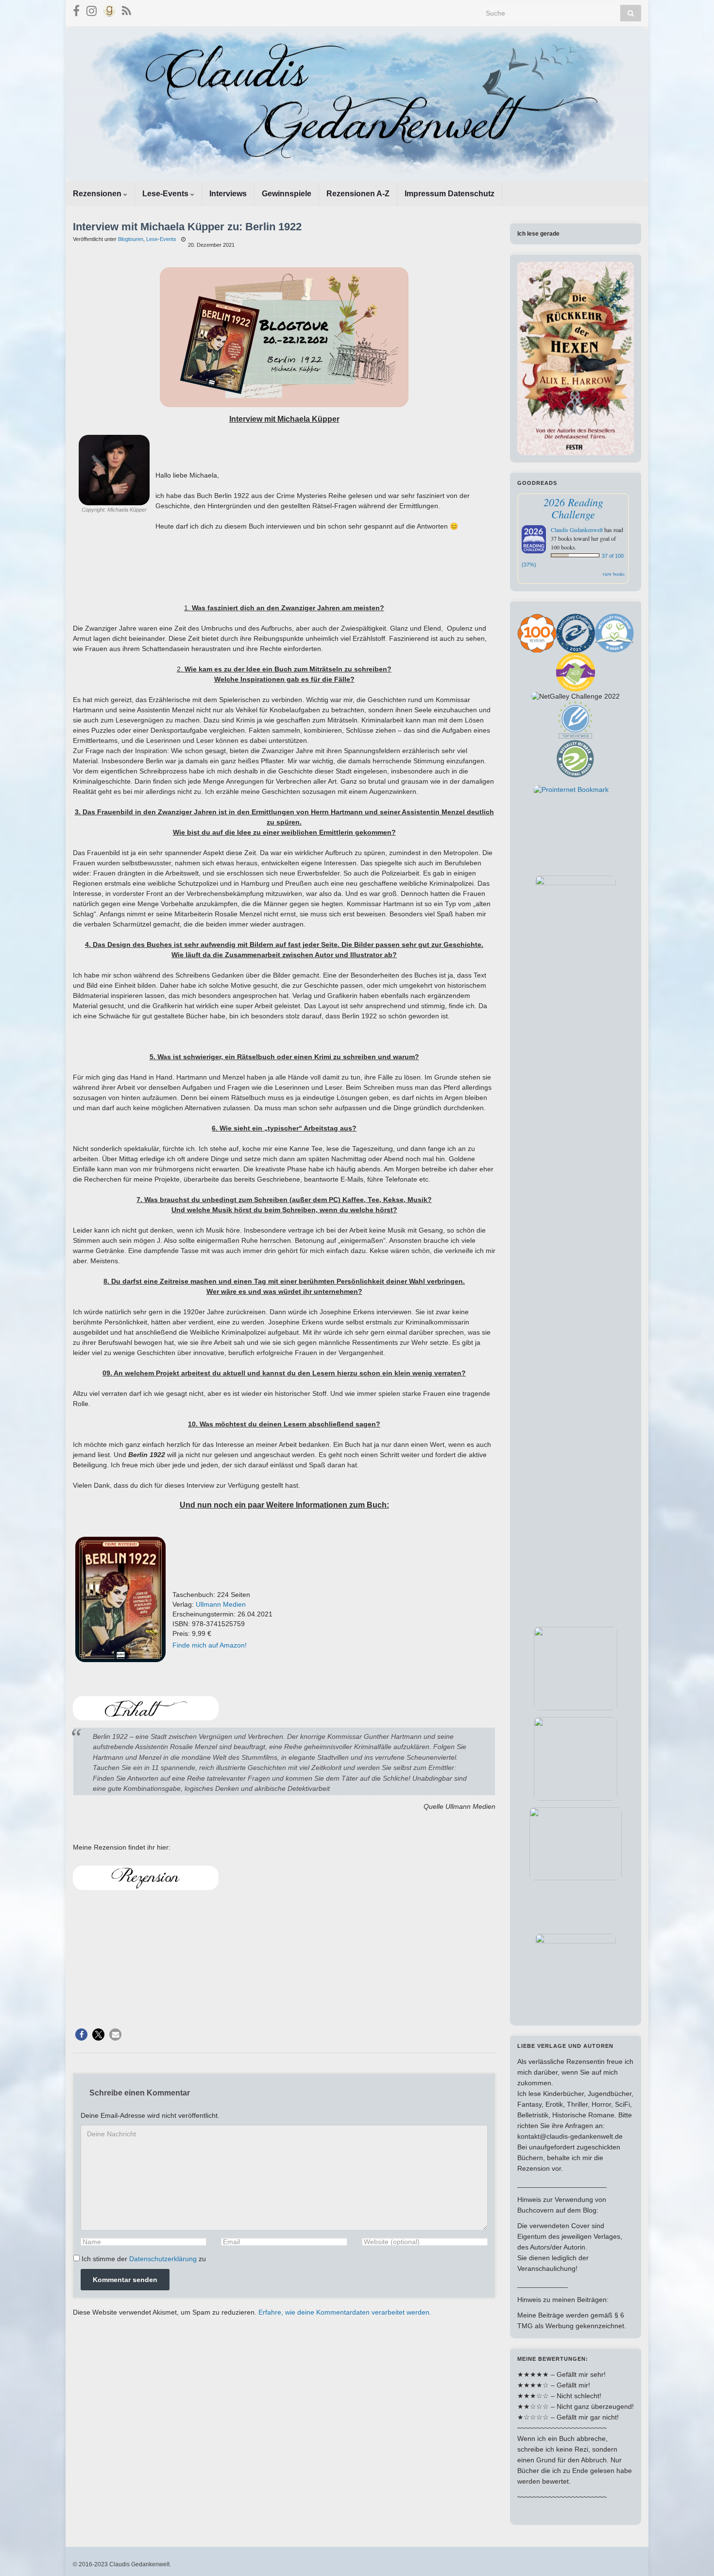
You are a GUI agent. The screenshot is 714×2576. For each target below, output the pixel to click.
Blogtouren (131, 239)
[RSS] (127, 9)
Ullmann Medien (221, 1604)
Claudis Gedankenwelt (577, 530)
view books (613, 574)
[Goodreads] (109, 9)
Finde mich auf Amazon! (210, 1645)
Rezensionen (98, 194)
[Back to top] (692, 2554)
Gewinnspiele (287, 194)
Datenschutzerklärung (163, 2259)
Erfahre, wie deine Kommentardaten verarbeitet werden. (345, 2312)
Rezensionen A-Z (358, 194)
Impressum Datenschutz (450, 194)
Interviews (228, 194)
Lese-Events (166, 194)
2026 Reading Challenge (573, 508)
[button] (81, 2035)
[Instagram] (92, 9)
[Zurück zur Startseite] (357, 104)
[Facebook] (76, 9)
